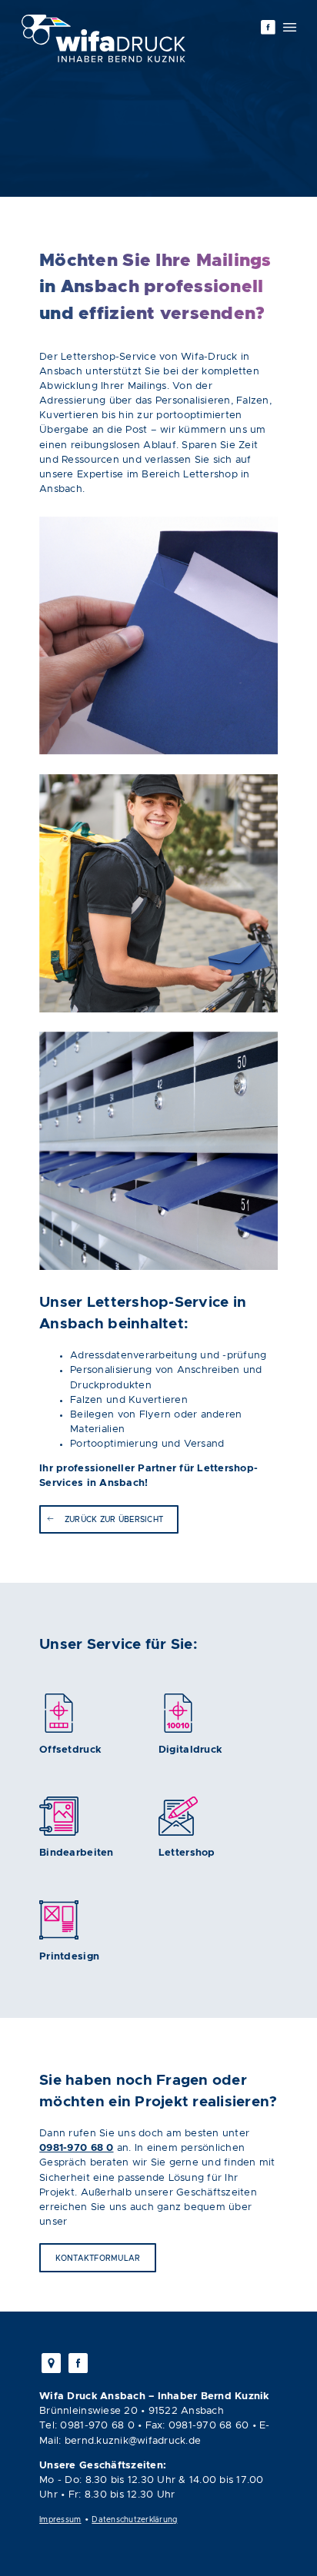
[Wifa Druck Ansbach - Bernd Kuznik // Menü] (290, 27)
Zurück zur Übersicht (114, 1520)
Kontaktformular (98, 2259)
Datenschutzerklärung (134, 2520)
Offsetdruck (70, 1750)
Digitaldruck (190, 1750)
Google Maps (52, 2363)
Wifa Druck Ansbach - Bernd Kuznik (103, 38)
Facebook (268, 27)
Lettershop (187, 1853)
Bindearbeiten (76, 1853)
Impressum (60, 2520)
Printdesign (69, 1957)
